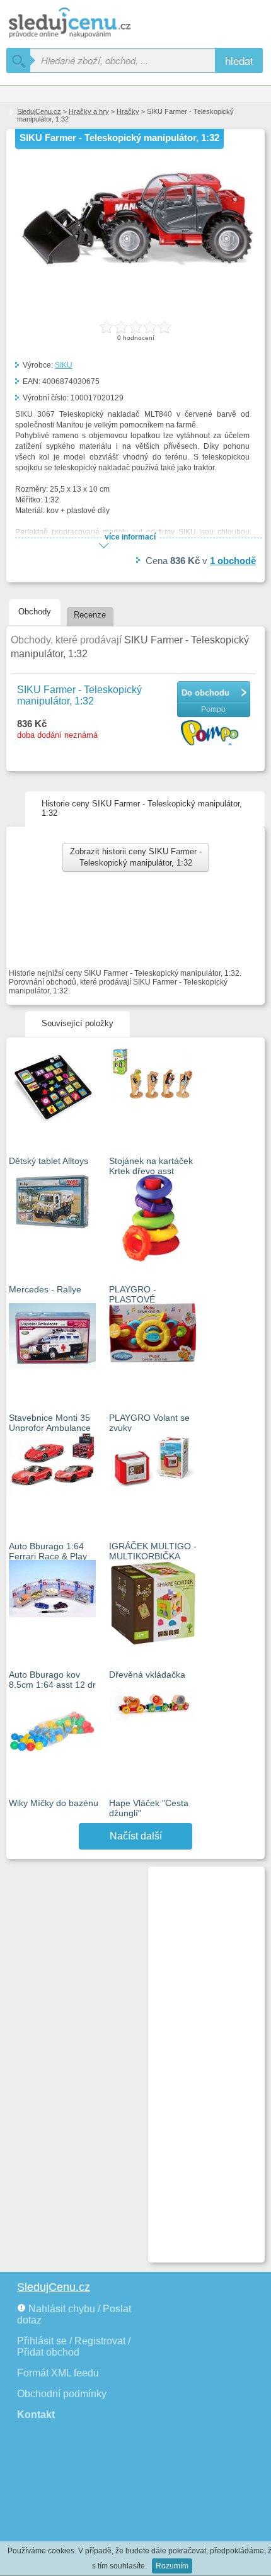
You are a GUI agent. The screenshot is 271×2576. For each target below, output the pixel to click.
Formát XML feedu (58, 2373)
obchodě (233, 561)
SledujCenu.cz (39, 111)
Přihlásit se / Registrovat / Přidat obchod (74, 2347)
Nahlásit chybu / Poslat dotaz (74, 2314)
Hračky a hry (89, 111)
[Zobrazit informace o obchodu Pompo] (211, 734)
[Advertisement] (201, 2059)
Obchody (35, 612)
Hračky (128, 111)
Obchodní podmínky (62, 2394)
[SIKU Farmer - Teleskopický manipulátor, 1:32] (135, 269)
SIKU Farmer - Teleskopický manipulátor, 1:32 (79, 695)
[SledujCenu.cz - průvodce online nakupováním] (88, 24)
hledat (239, 60)
